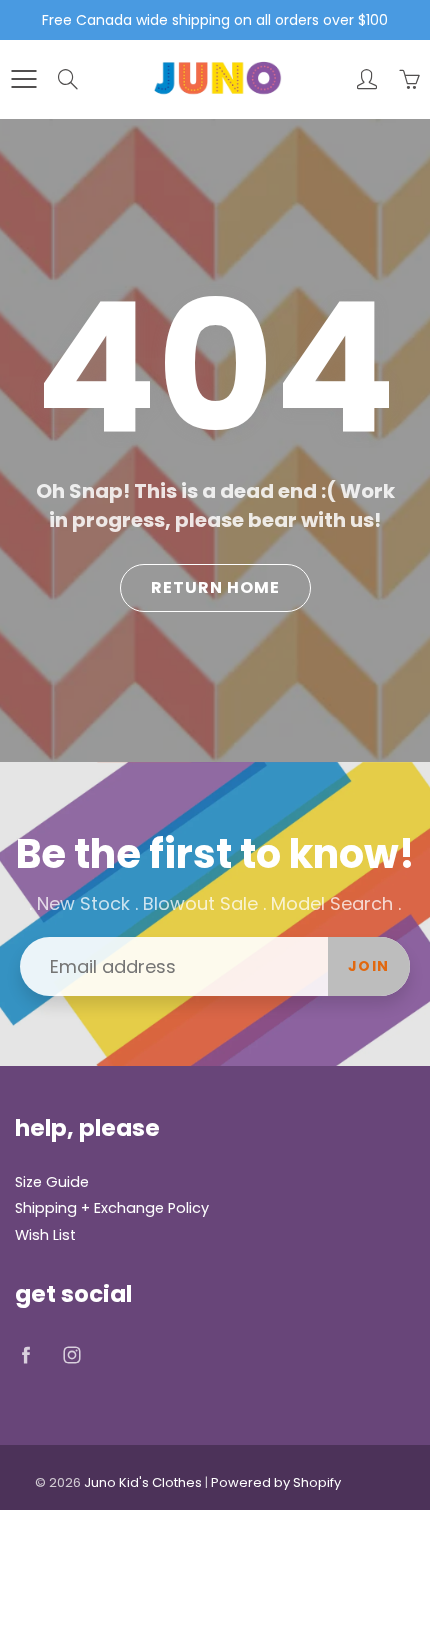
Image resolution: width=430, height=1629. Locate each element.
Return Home (215, 587)
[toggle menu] (23, 79)
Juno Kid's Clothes (143, 1482)
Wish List (45, 1235)
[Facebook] (25, 1354)
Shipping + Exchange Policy (112, 1208)
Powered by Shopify (276, 1482)
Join (369, 966)
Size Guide (52, 1182)
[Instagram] (71, 1354)
